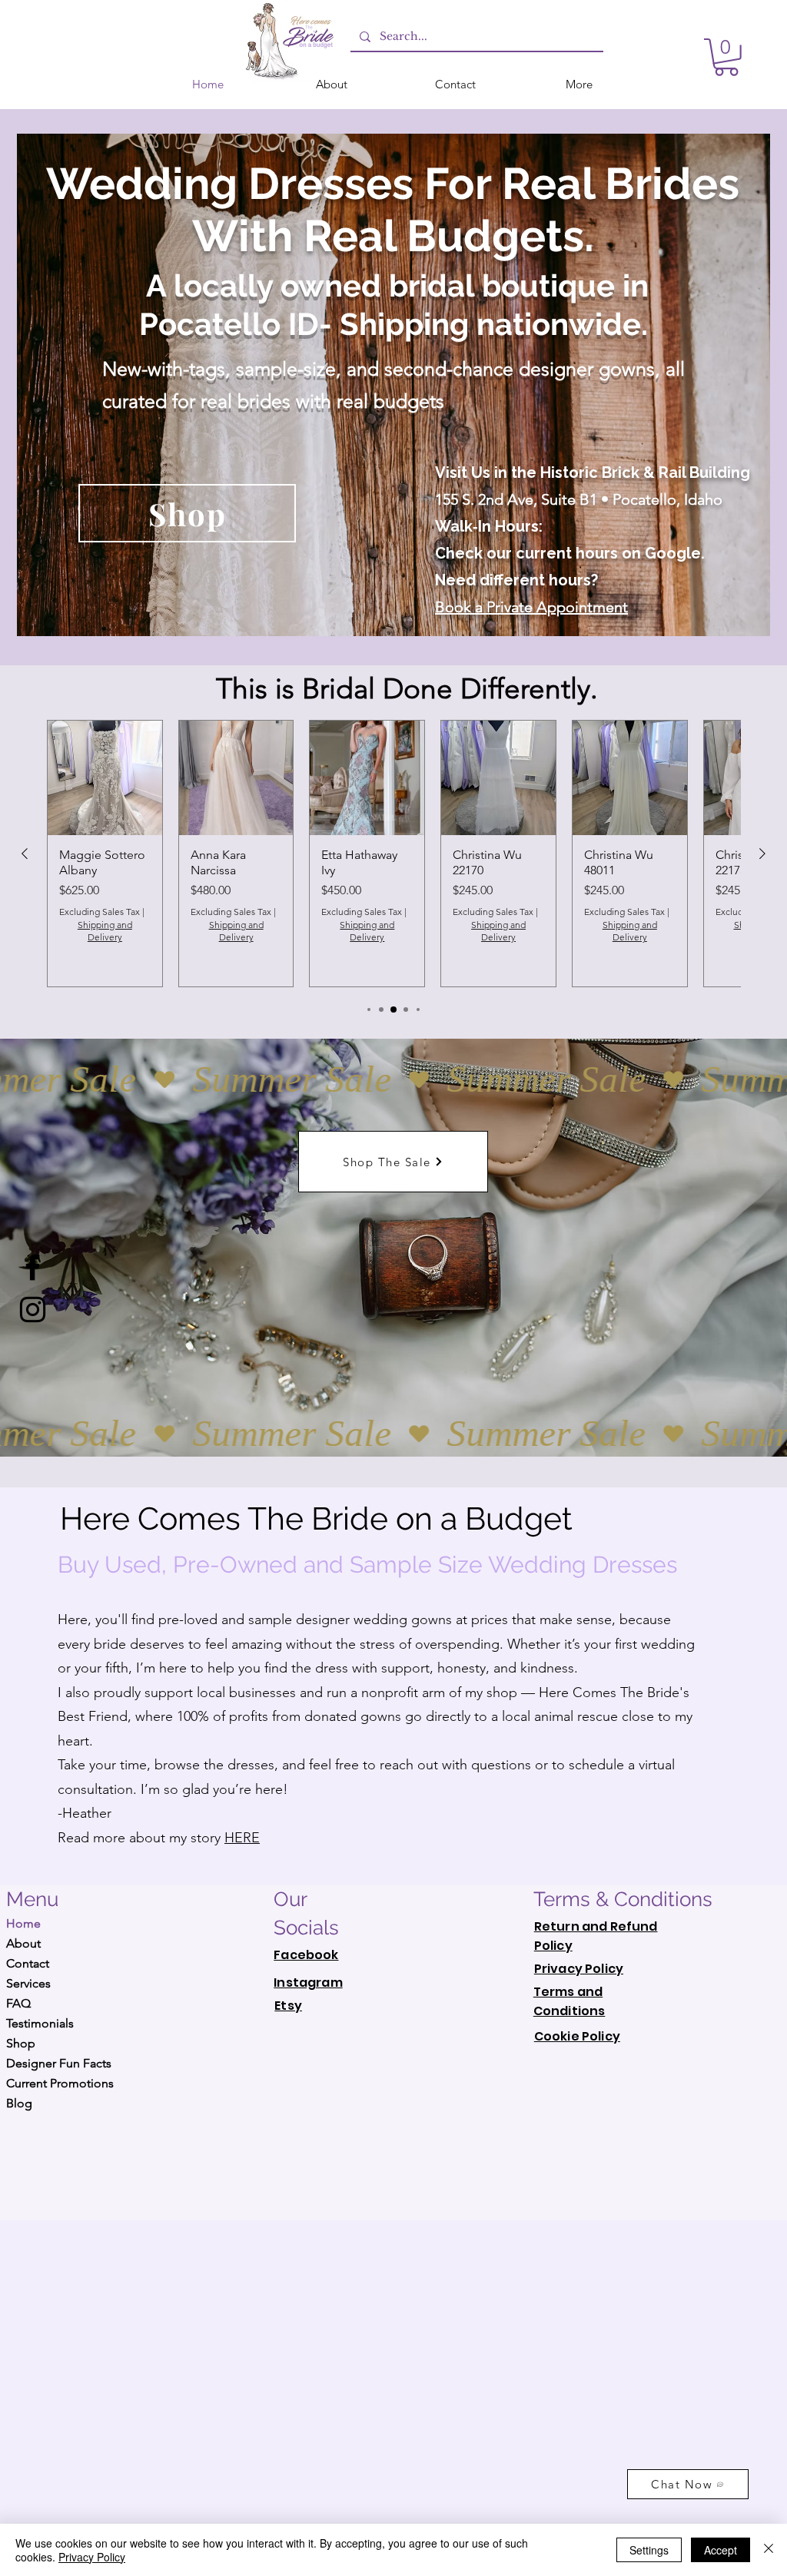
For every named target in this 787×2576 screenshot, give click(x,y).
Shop (21, 2043)
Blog (19, 2103)
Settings (649, 2550)
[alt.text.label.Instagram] (33, 1310)
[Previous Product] (25, 854)
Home (23, 1923)
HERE (242, 1838)
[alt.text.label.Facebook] (33, 1267)
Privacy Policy (92, 2557)
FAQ (18, 2003)
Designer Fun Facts (59, 2063)
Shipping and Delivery (105, 931)
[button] (726, 57)
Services (28, 1983)
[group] (393, 854)
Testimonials (40, 2023)
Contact (28, 1963)
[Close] (769, 2550)
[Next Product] (762, 854)
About (23, 1943)
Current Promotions (60, 2083)
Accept (721, 2550)
